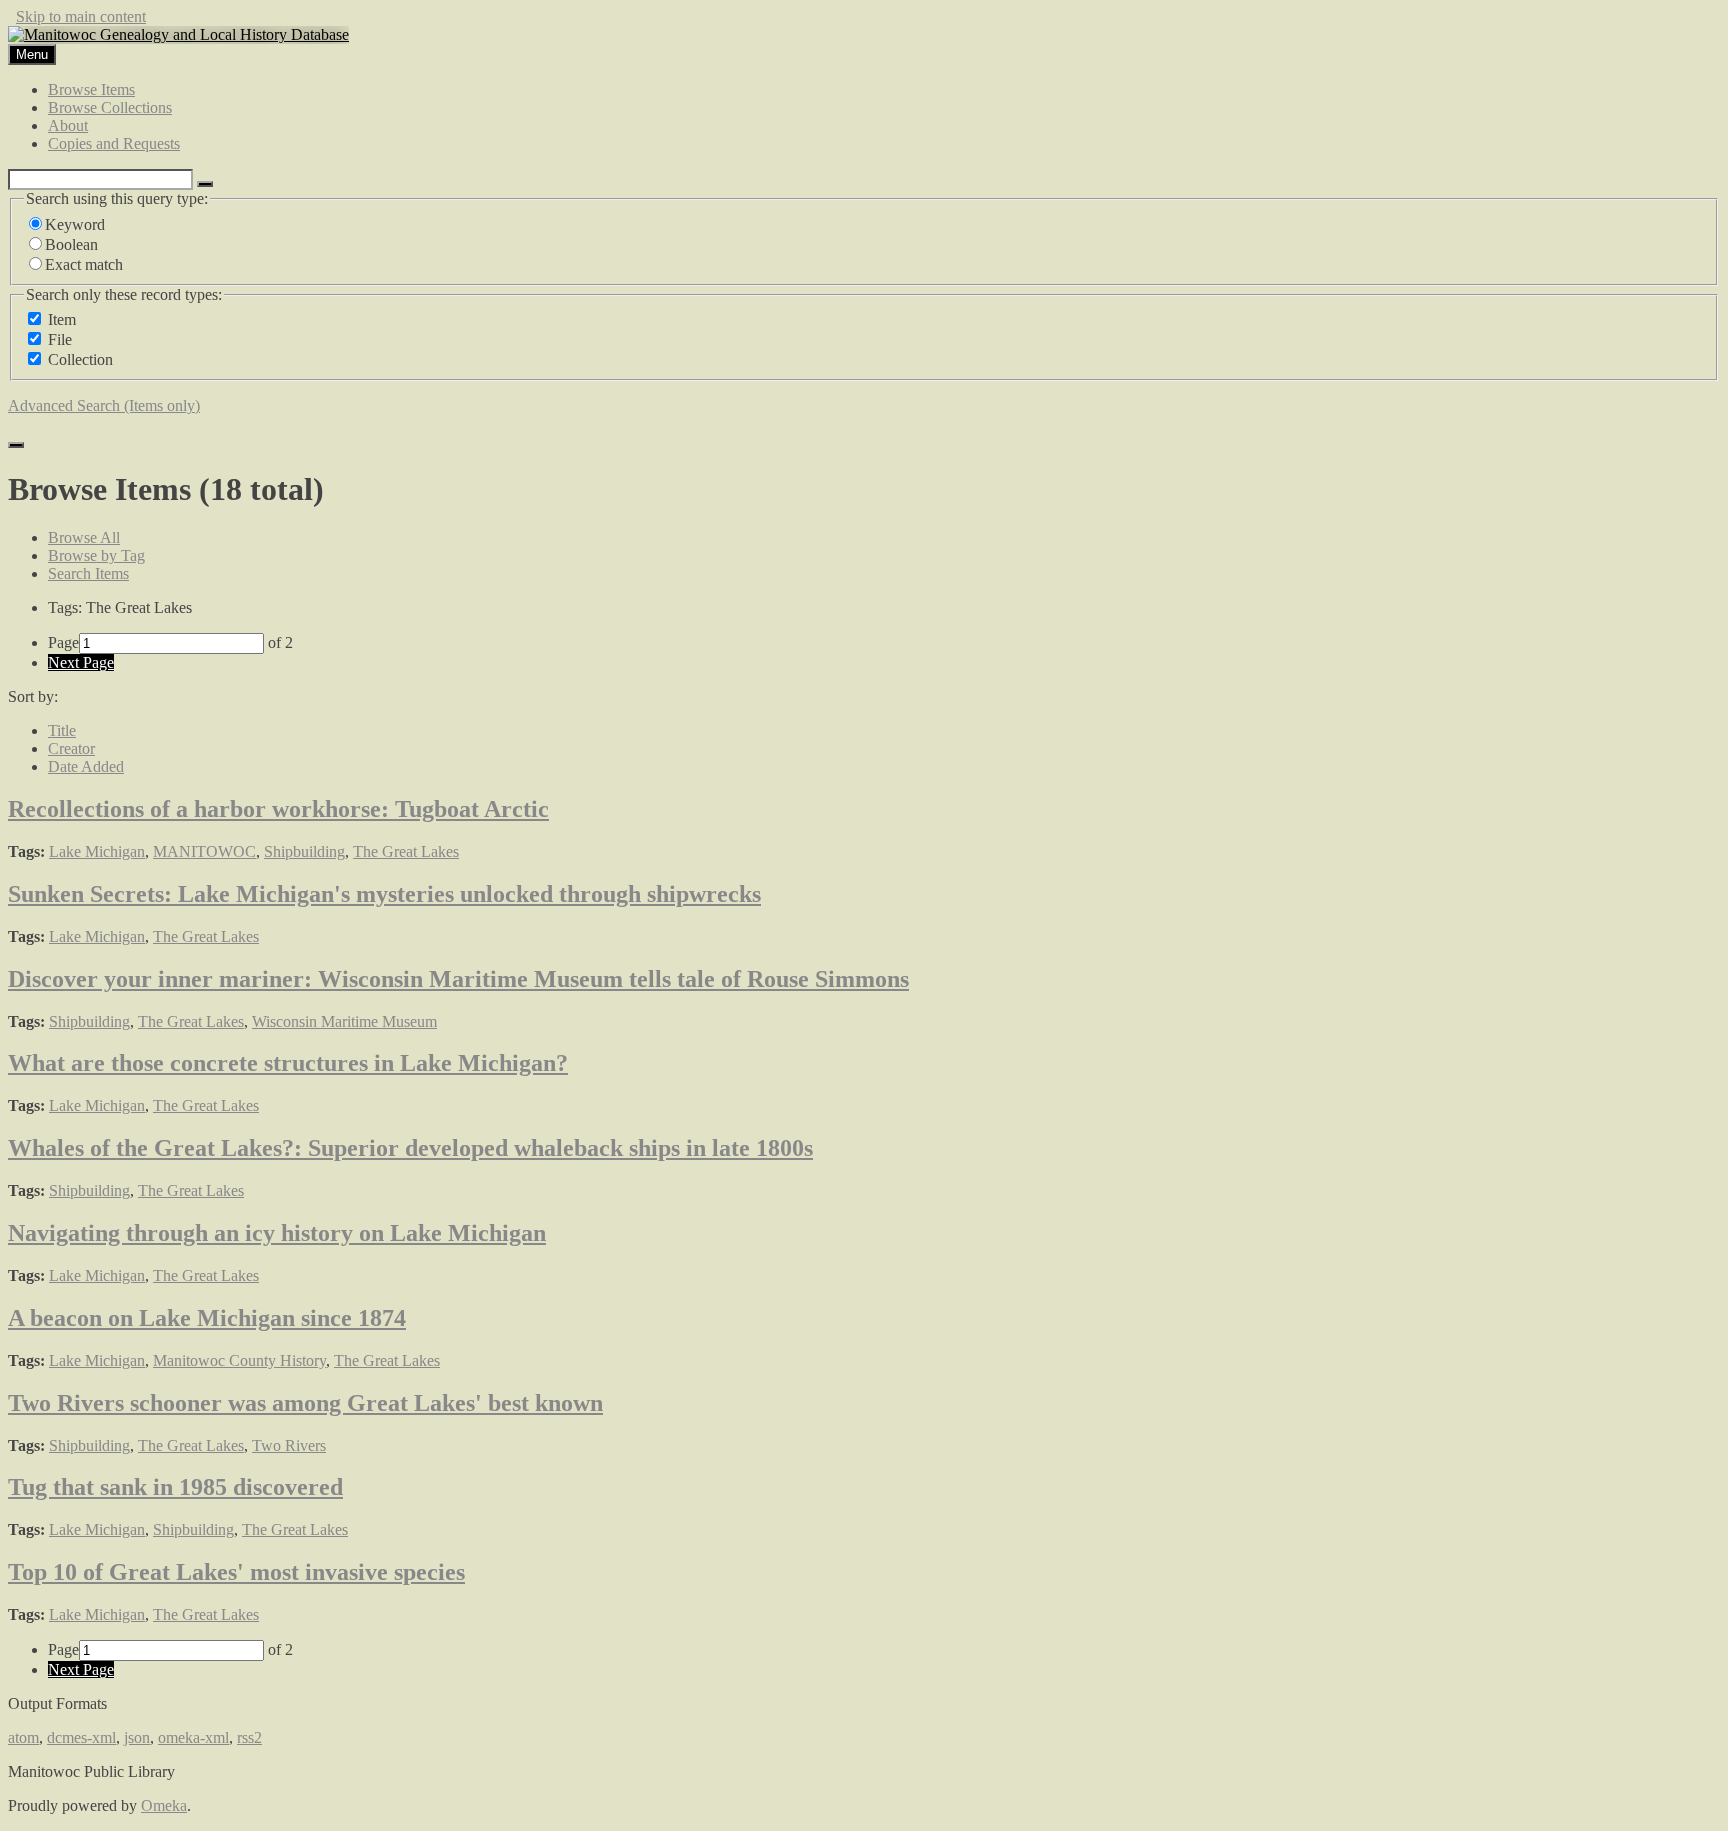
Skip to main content (81, 16)
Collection (80, 359)
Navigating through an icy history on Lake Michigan (277, 1233)
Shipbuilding (304, 851)
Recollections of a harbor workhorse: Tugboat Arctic (278, 809)
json (137, 1737)
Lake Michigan (97, 851)
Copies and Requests (114, 143)
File (60, 339)
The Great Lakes (406, 851)
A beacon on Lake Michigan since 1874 (207, 1318)
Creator (71, 748)
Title (62, 730)
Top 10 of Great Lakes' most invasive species (236, 1572)
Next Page (81, 662)
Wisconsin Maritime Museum (344, 1021)
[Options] (205, 184)
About (68, 125)
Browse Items (91, 89)
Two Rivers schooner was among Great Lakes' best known (305, 1403)
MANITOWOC (204, 851)
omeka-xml (193, 1737)
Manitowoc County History (239, 1360)
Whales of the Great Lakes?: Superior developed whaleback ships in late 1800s (410, 1148)
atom (23, 1737)
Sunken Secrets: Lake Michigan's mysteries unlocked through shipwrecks (384, 894)
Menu (32, 54)
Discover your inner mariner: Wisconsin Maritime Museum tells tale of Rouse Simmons (458, 979)
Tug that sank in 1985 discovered (175, 1487)
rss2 (249, 1737)
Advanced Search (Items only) (104, 405)
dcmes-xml (81, 1737)
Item (62, 319)
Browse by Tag (96, 555)
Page (63, 642)
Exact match (84, 264)
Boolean (71, 244)
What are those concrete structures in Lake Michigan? (288, 1063)
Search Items (88, 573)
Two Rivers (289, 1445)
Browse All (84, 537)
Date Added (86, 766)
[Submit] (16, 445)
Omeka (164, 1805)
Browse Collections (110, 107)
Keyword (75, 224)
